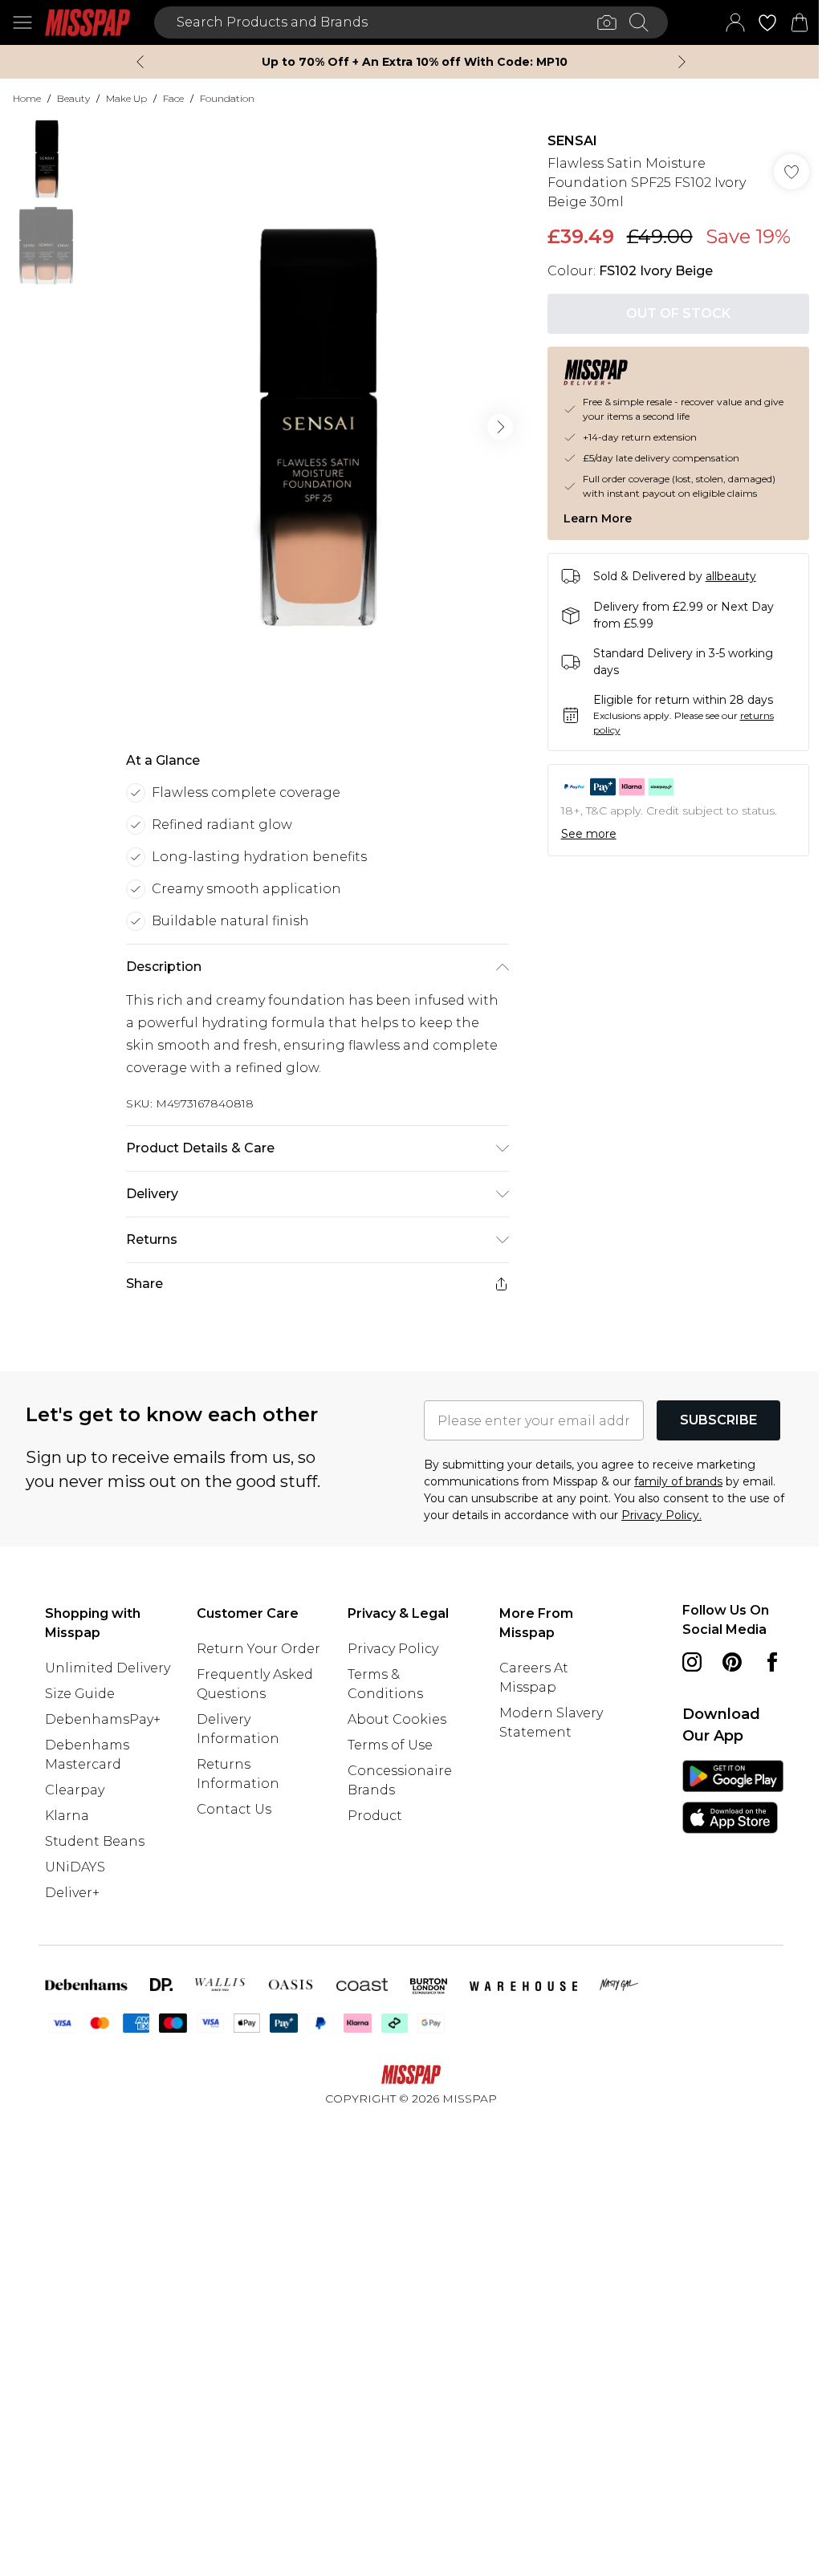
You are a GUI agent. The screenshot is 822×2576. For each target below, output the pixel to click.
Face (173, 98)
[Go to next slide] (500, 427)
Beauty (73, 98)
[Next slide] (682, 62)
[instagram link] (692, 1662)
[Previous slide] (140, 62)
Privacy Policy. (661, 1515)
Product (375, 1816)
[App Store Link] (733, 1797)
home (27, 98)
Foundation (227, 98)
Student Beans (95, 1841)
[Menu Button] (22, 22)
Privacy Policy (393, 1649)
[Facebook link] (772, 1662)
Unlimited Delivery (108, 1668)
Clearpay (75, 1790)
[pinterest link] (732, 1662)
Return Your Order (258, 1649)
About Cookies (397, 1719)
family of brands (678, 1481)
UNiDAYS (75, 1867)
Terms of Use (390, 1745)
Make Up (126, 98)
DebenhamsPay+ (103, 1719)
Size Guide (80, 1694)
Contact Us (234, 1809)
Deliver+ (72, 1893)
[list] (317, 427)
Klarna (67, 1816)
